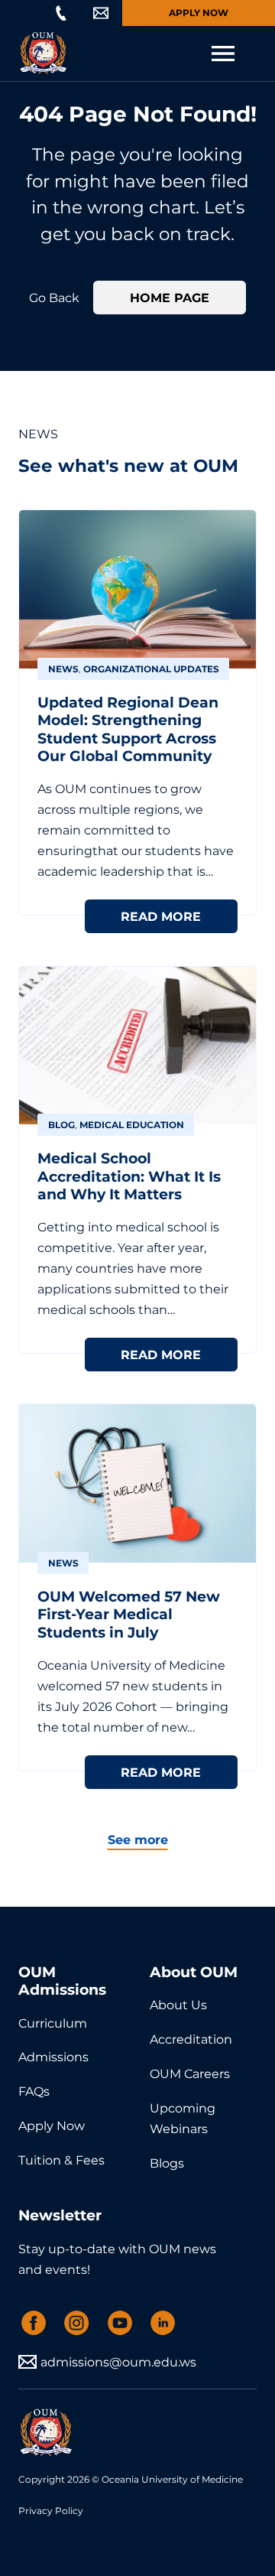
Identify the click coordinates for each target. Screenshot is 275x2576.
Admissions (53, 2057)
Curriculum (53, 2023)
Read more (161, 916)
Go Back (54, 298)
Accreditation (191, 2039)
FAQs (34, 2091)
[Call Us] (61, 13)
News (63, 669)
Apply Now (199, 13)
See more (138, 1839)
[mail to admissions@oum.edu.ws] (101, 13)
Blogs (167, 2163)
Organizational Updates (151, 669)
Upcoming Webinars (183, 2118)
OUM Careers (190, 2073)
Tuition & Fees (61, 2160)
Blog (61, 1125)
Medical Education (132, 1125)
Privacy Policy (51, 2511)
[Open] (223, 54)
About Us (178, 2005)
